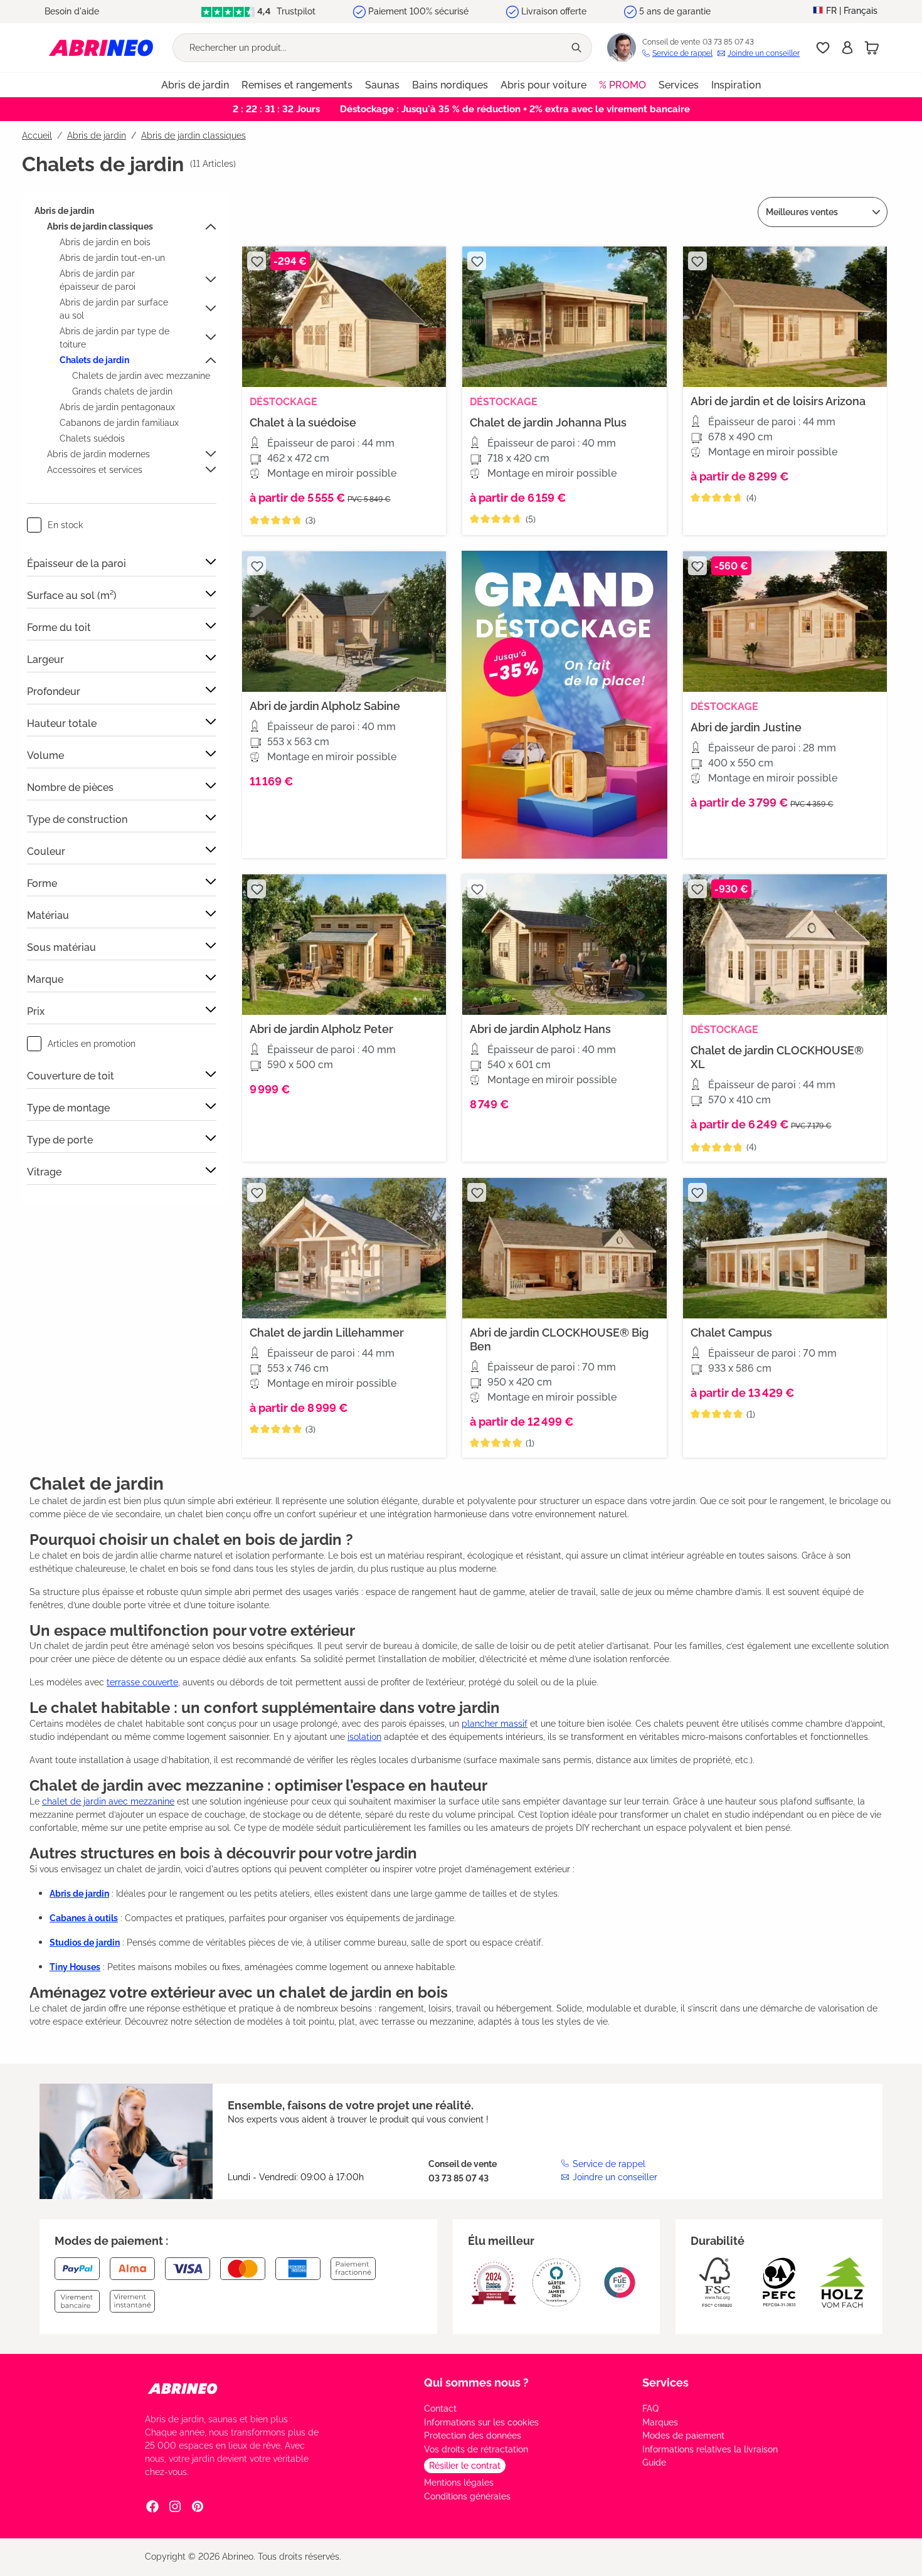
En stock (65, 525)
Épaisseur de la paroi (77, 564)
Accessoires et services (95, 470)
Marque (45, 979)
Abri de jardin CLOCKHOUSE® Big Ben (559, 1339)
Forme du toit (59, 628)
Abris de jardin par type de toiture (114, 338)
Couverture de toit (71, 1076)
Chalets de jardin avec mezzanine (141, 376)
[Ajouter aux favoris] (257, 261)
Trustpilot (295, 11)
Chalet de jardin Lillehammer (327, 1333)
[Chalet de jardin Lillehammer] (344, 1248)
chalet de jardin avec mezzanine (108, 1801)
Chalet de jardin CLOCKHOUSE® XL (777, 1057)
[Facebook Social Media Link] (152, 2506)
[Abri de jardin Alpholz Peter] (344, 945)
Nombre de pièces (70, 787)
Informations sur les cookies (481, 2422)
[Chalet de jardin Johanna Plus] (564, 317)
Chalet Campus (731, 1333)
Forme (42, 883)
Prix (36, 1011)
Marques (660, 2422)
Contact (440, 2409)
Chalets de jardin (94, 360)
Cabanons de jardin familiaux (119, 423)
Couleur (46, 851)
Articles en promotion (92, 1044)
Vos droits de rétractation (476, 2449)
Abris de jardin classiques (100, 226)
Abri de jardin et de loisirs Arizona (778, 401)
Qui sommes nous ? (476, 2383)
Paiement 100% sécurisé (418, 11)
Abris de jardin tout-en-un (112, 258)
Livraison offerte (554, 11)
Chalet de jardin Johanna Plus (548, 422)
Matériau (48, 915)
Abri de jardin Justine (746, 727)
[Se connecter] (847, 48)
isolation (364, 1737)
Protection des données (473, 2436)
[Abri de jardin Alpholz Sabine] (344, 622)
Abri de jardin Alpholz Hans (540, 1029)
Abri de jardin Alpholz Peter (321, 1029)
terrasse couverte (142, 1682)
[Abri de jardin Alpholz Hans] (564, 945)
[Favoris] (823, 48)
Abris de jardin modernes (98, 454)
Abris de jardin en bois (105, 242)
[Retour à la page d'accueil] (101, 47)
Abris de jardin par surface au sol (114, 309)
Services (665, 2383)
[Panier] (872, 48)
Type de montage (68, 1108)
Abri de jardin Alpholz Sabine (325, 706)
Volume (45, 755)
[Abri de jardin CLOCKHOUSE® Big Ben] (564, 1248)
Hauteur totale (62, 724)
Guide (654, 2462)
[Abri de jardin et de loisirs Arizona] (785, 317)
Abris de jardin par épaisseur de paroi (98, 280)
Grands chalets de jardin (122, 391)
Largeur (45, 660)
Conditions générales (467, 2496)
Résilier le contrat (465, 2466)
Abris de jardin (64, 211)
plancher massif (495, 1724)
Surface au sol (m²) (72, 596)
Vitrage (44, 1172)
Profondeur (54, 692)
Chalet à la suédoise (303, 422)
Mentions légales (459, 2483)
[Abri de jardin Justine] (785, 622)
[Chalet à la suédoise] (344, 317)
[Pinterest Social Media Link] (198, 2506)
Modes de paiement (683, 2436)
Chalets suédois (92, 438)
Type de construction (77, 819)
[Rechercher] (578, 48)
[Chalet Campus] (785, 1248)
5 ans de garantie (675, 11)
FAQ (650, 2409)
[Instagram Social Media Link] (175, 2506)
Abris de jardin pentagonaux (117, 407)
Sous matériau (61, 947)
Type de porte (60, 1140)
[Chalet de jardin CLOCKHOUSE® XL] (785, 945)
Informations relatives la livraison (710, 2449)
